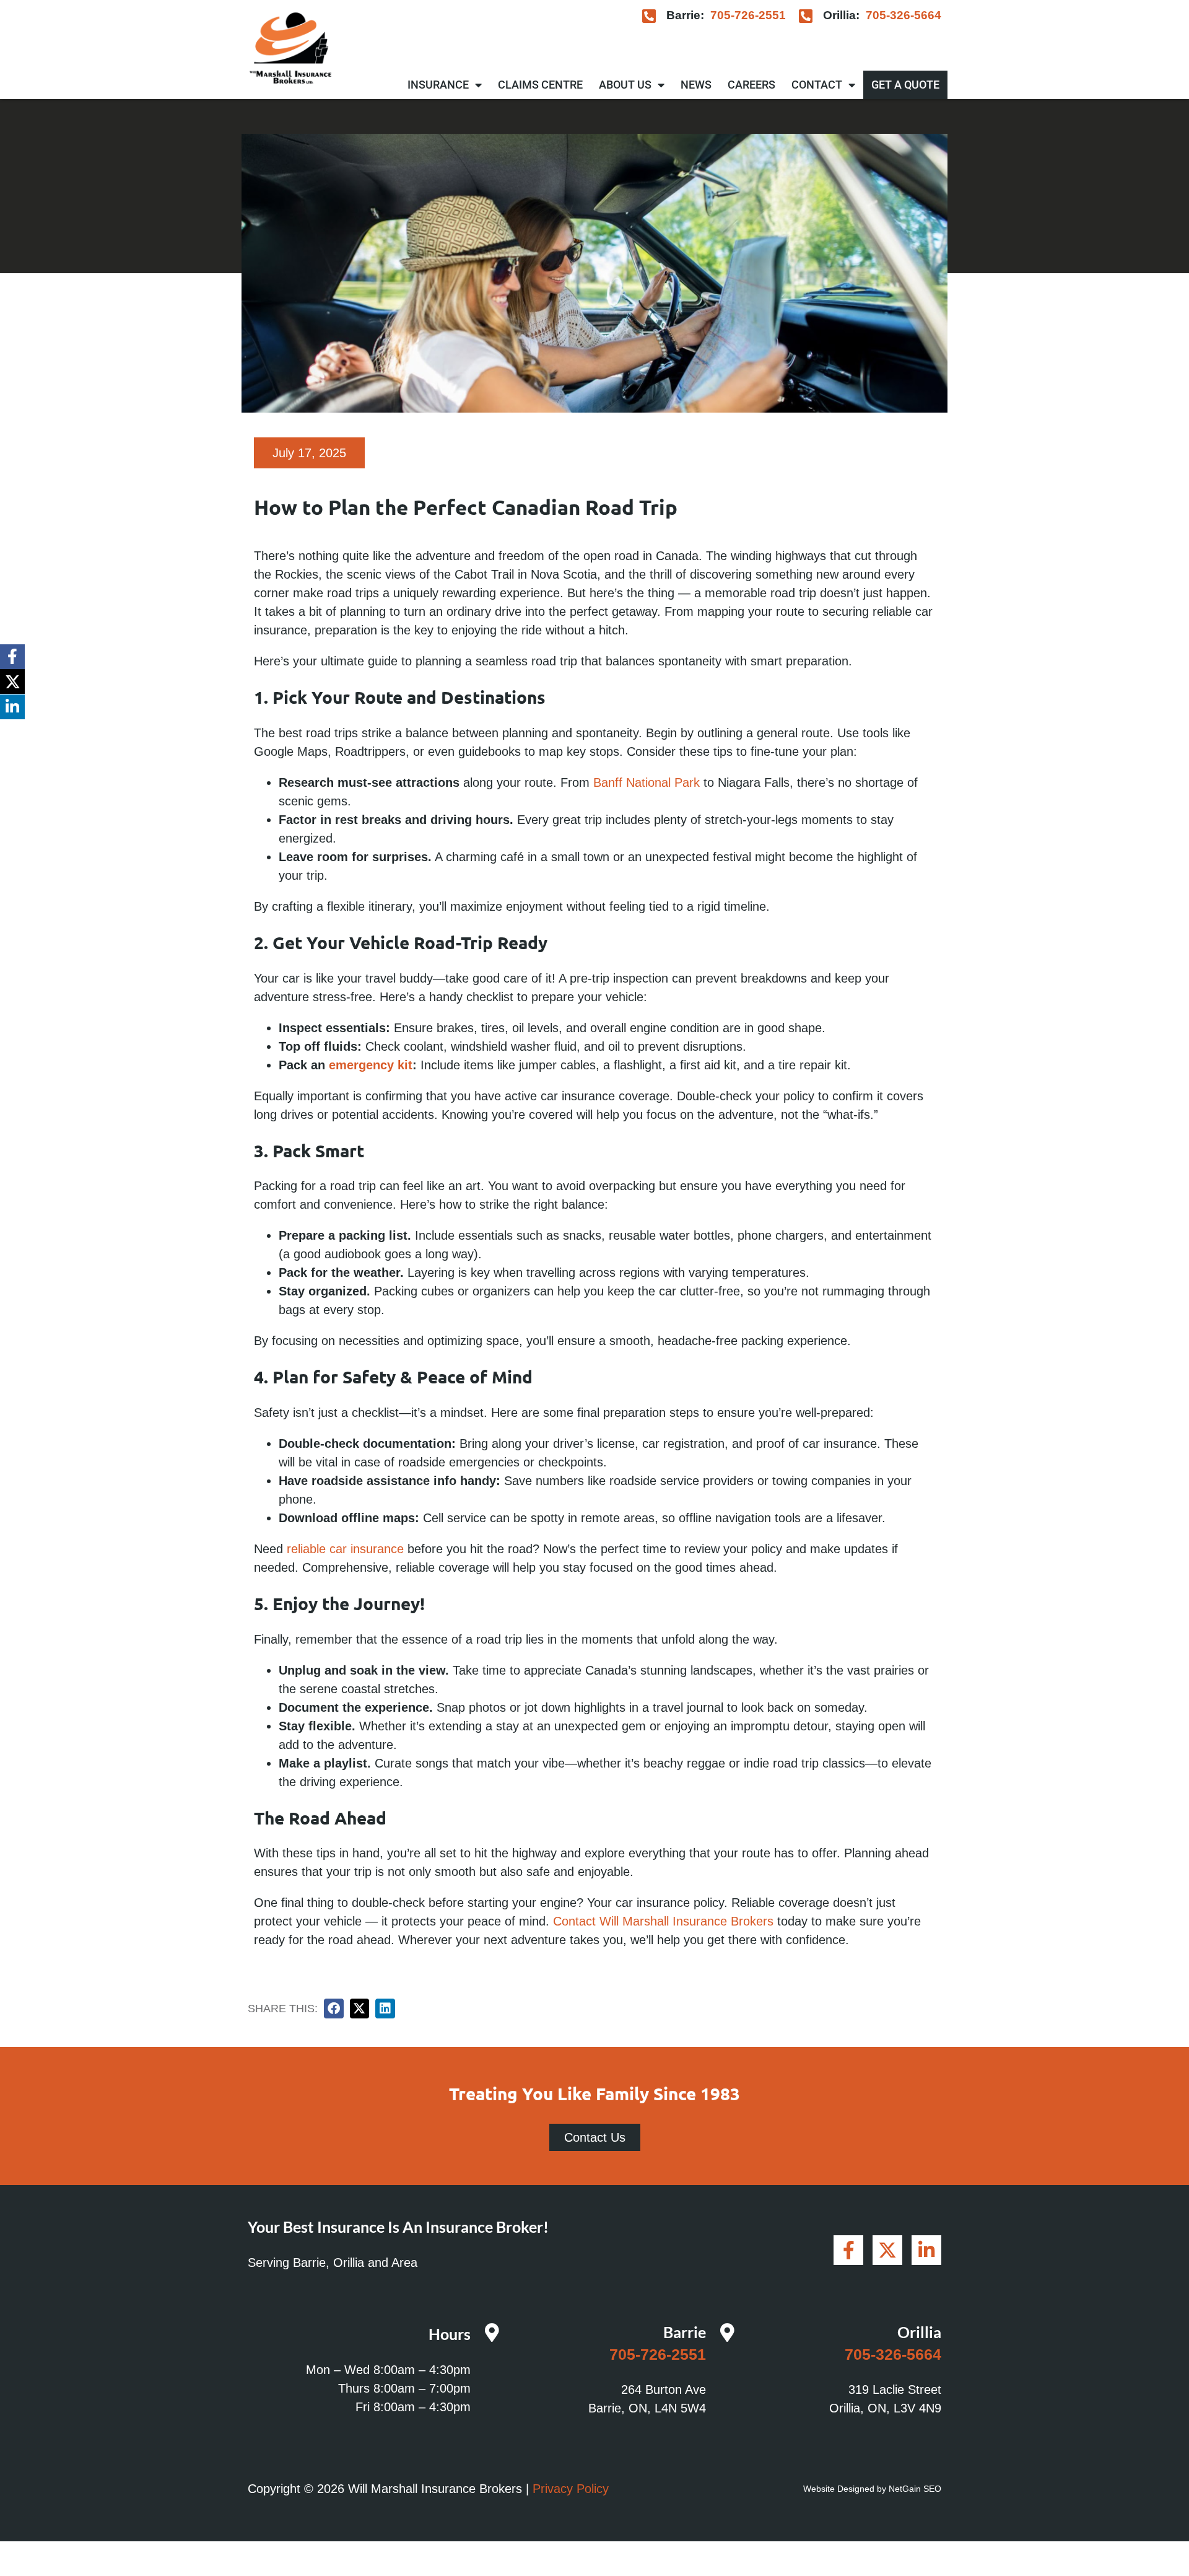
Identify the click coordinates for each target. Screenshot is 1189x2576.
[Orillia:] (806, 16)
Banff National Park (647, 782)
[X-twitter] (12, 681)
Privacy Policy (571, 2489)
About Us (625, 85)
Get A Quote (905, 85)
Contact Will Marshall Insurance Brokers (663, 1921)
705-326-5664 (904, 15)
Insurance (438, 85)
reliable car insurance (345, 1549)
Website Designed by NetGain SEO (872, 2489)
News (696, 85)
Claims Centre (540, 85)
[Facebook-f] (12, 657)
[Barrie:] (649, 16)
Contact (817, 85)
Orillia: (841, 15)
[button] (334, 2009)
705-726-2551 (748, 15)
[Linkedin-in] (12, 707)
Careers (751, 85)
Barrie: (685, 15)
